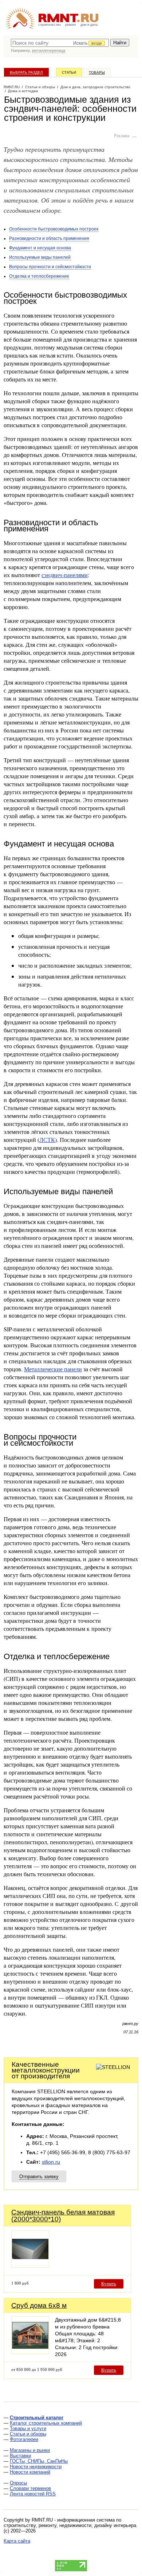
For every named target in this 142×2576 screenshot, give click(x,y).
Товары (97, 72)
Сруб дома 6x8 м (39, 2305)
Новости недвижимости (36, 2467)
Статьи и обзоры (28, 2434)
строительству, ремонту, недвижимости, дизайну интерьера (70, 2525)
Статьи (69, 72)
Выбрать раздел (26, 72)
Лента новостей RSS (33, 2494)
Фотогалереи (24, 2439)
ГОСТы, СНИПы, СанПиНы (39, 2461)
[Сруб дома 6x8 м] (30, 2352)
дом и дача (89, 25)
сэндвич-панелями (65, 575)
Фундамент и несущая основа (40, 248)
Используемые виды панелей (40, 257)
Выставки (20, 2456)
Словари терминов (30, 2488)
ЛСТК (47, 1140)
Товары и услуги (28, 2428)
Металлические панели (53, 1369)
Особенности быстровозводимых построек (54, 229)
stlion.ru (51, 2162)
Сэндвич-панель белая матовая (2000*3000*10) (63, 2216)
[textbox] (60, 43)
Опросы (18, 2483)
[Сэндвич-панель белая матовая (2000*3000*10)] (30, 2266)
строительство (50, 25)
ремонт (71, 25)
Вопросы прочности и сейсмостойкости (50, 267)
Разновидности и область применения (49, 238)
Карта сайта (17, 2541)
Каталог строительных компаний (46, 2423)
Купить (109, 2284)
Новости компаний (30, 2472)
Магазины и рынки (30, 2450)
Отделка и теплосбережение (39, 276)
